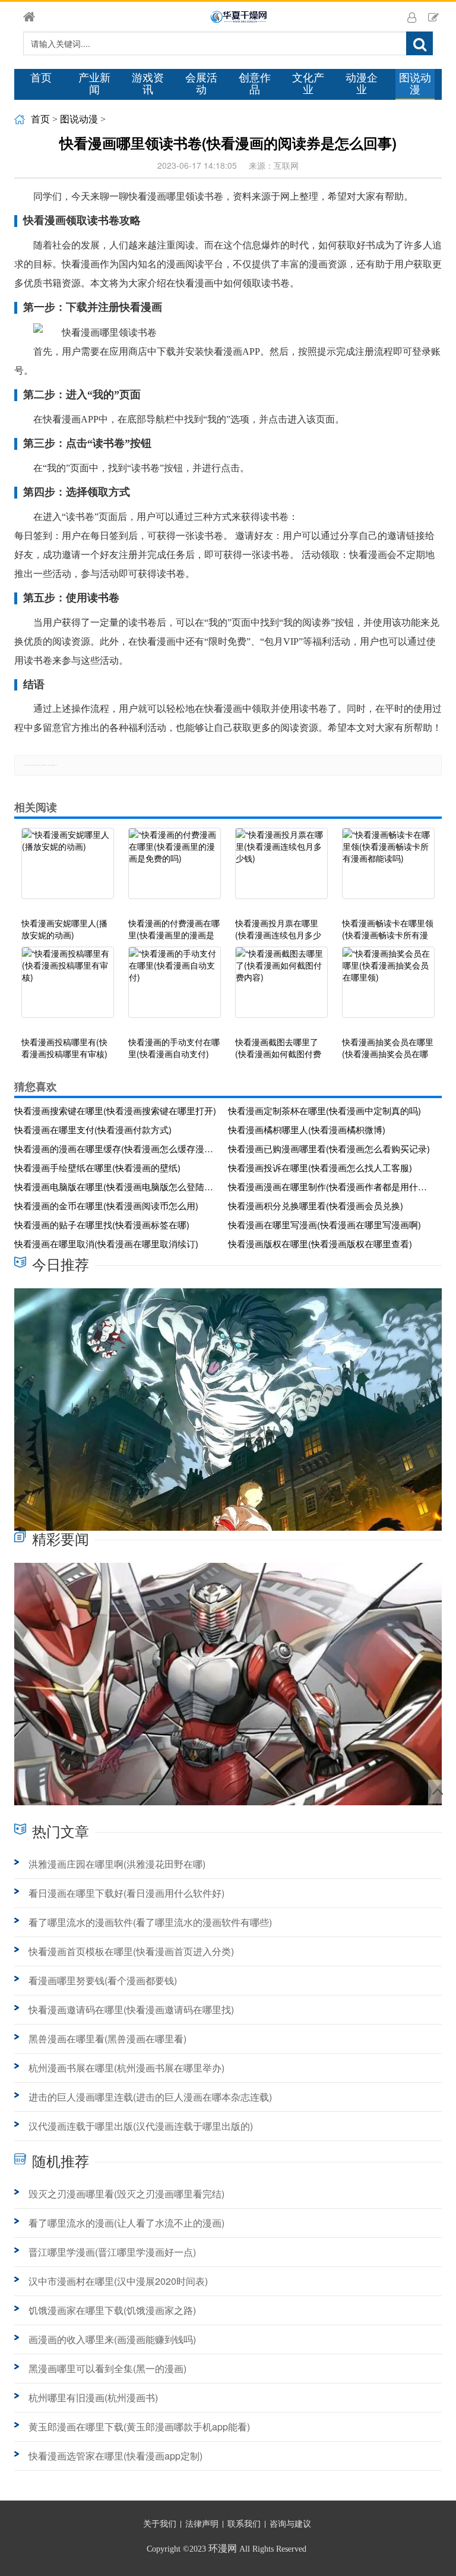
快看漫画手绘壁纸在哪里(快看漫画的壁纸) (97, 1167)
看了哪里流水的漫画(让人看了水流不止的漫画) (126, 2223)
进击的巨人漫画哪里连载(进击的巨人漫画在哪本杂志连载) (150, 2097)
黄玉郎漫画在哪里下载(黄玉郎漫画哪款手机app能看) (139, 2427)
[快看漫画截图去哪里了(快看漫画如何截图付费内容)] (281, 988)
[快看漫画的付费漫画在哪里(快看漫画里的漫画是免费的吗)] (175, 869)
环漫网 (223, 2548)
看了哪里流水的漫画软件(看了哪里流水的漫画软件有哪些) (150, 1922)
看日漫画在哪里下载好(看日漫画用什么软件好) (126, 1893)
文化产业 (308, 84)
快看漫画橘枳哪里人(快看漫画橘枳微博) (307, 1129)
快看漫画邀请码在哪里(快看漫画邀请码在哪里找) (131, 2009)
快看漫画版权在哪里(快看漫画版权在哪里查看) (320, 1243)
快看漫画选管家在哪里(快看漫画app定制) (115, 2456)
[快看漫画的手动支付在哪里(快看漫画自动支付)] (175, 988)
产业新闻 (94, 84)
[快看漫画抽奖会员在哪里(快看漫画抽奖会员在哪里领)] (388, 988)
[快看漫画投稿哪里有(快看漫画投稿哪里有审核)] (68, 988)
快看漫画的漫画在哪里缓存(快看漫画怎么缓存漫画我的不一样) (117, 1148)
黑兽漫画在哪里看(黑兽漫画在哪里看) (107, 2039)
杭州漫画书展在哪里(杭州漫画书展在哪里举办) (126, 2068)
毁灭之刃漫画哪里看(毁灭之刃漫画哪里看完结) (126, 2194)
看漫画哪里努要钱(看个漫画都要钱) (103, 1980)
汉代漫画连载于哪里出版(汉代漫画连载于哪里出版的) (141, 2126)
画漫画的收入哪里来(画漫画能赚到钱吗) (112, 2339)
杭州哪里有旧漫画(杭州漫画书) (93, 2397)
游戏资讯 (148, 84)
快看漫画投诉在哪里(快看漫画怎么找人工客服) (320, 1167)
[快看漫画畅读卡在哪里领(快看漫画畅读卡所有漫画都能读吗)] (388, 869)
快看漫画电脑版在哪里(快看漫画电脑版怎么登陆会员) (117, 1186)
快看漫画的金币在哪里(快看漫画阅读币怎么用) (106, 1205)
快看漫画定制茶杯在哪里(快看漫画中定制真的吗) (324, 1110)
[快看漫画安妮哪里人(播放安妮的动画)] (68, 869)
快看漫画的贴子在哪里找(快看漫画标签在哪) (102, 1224)
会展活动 (201, 84)
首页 (41, 78)
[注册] (433, 17)
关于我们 (160, 2524)
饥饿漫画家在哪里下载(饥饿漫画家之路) (112, 2310)
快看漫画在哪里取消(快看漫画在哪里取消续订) (106, 1243)
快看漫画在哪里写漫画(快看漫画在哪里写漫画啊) (324, 1224)
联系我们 (244, 2524)
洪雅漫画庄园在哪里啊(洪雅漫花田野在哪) (117, 1864)
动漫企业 (362, 84)
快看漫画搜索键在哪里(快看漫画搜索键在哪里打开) (115, 1110)
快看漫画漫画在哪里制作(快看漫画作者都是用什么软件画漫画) (331, 1186)
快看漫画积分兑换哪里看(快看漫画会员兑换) (316, 1205)
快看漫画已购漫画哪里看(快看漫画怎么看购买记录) (329, 1148)
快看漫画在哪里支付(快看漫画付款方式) (93, 1129)
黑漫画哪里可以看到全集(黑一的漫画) (107, 2368)
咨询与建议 (290, 2524)
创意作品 (255, 84)
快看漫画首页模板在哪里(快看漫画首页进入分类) (131, 1951)
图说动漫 (415, 84)
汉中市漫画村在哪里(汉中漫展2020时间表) (118, 2281)
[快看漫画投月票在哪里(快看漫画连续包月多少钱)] (281, 869)
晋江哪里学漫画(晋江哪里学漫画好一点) (112, 2252)
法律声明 (202, 2524)
